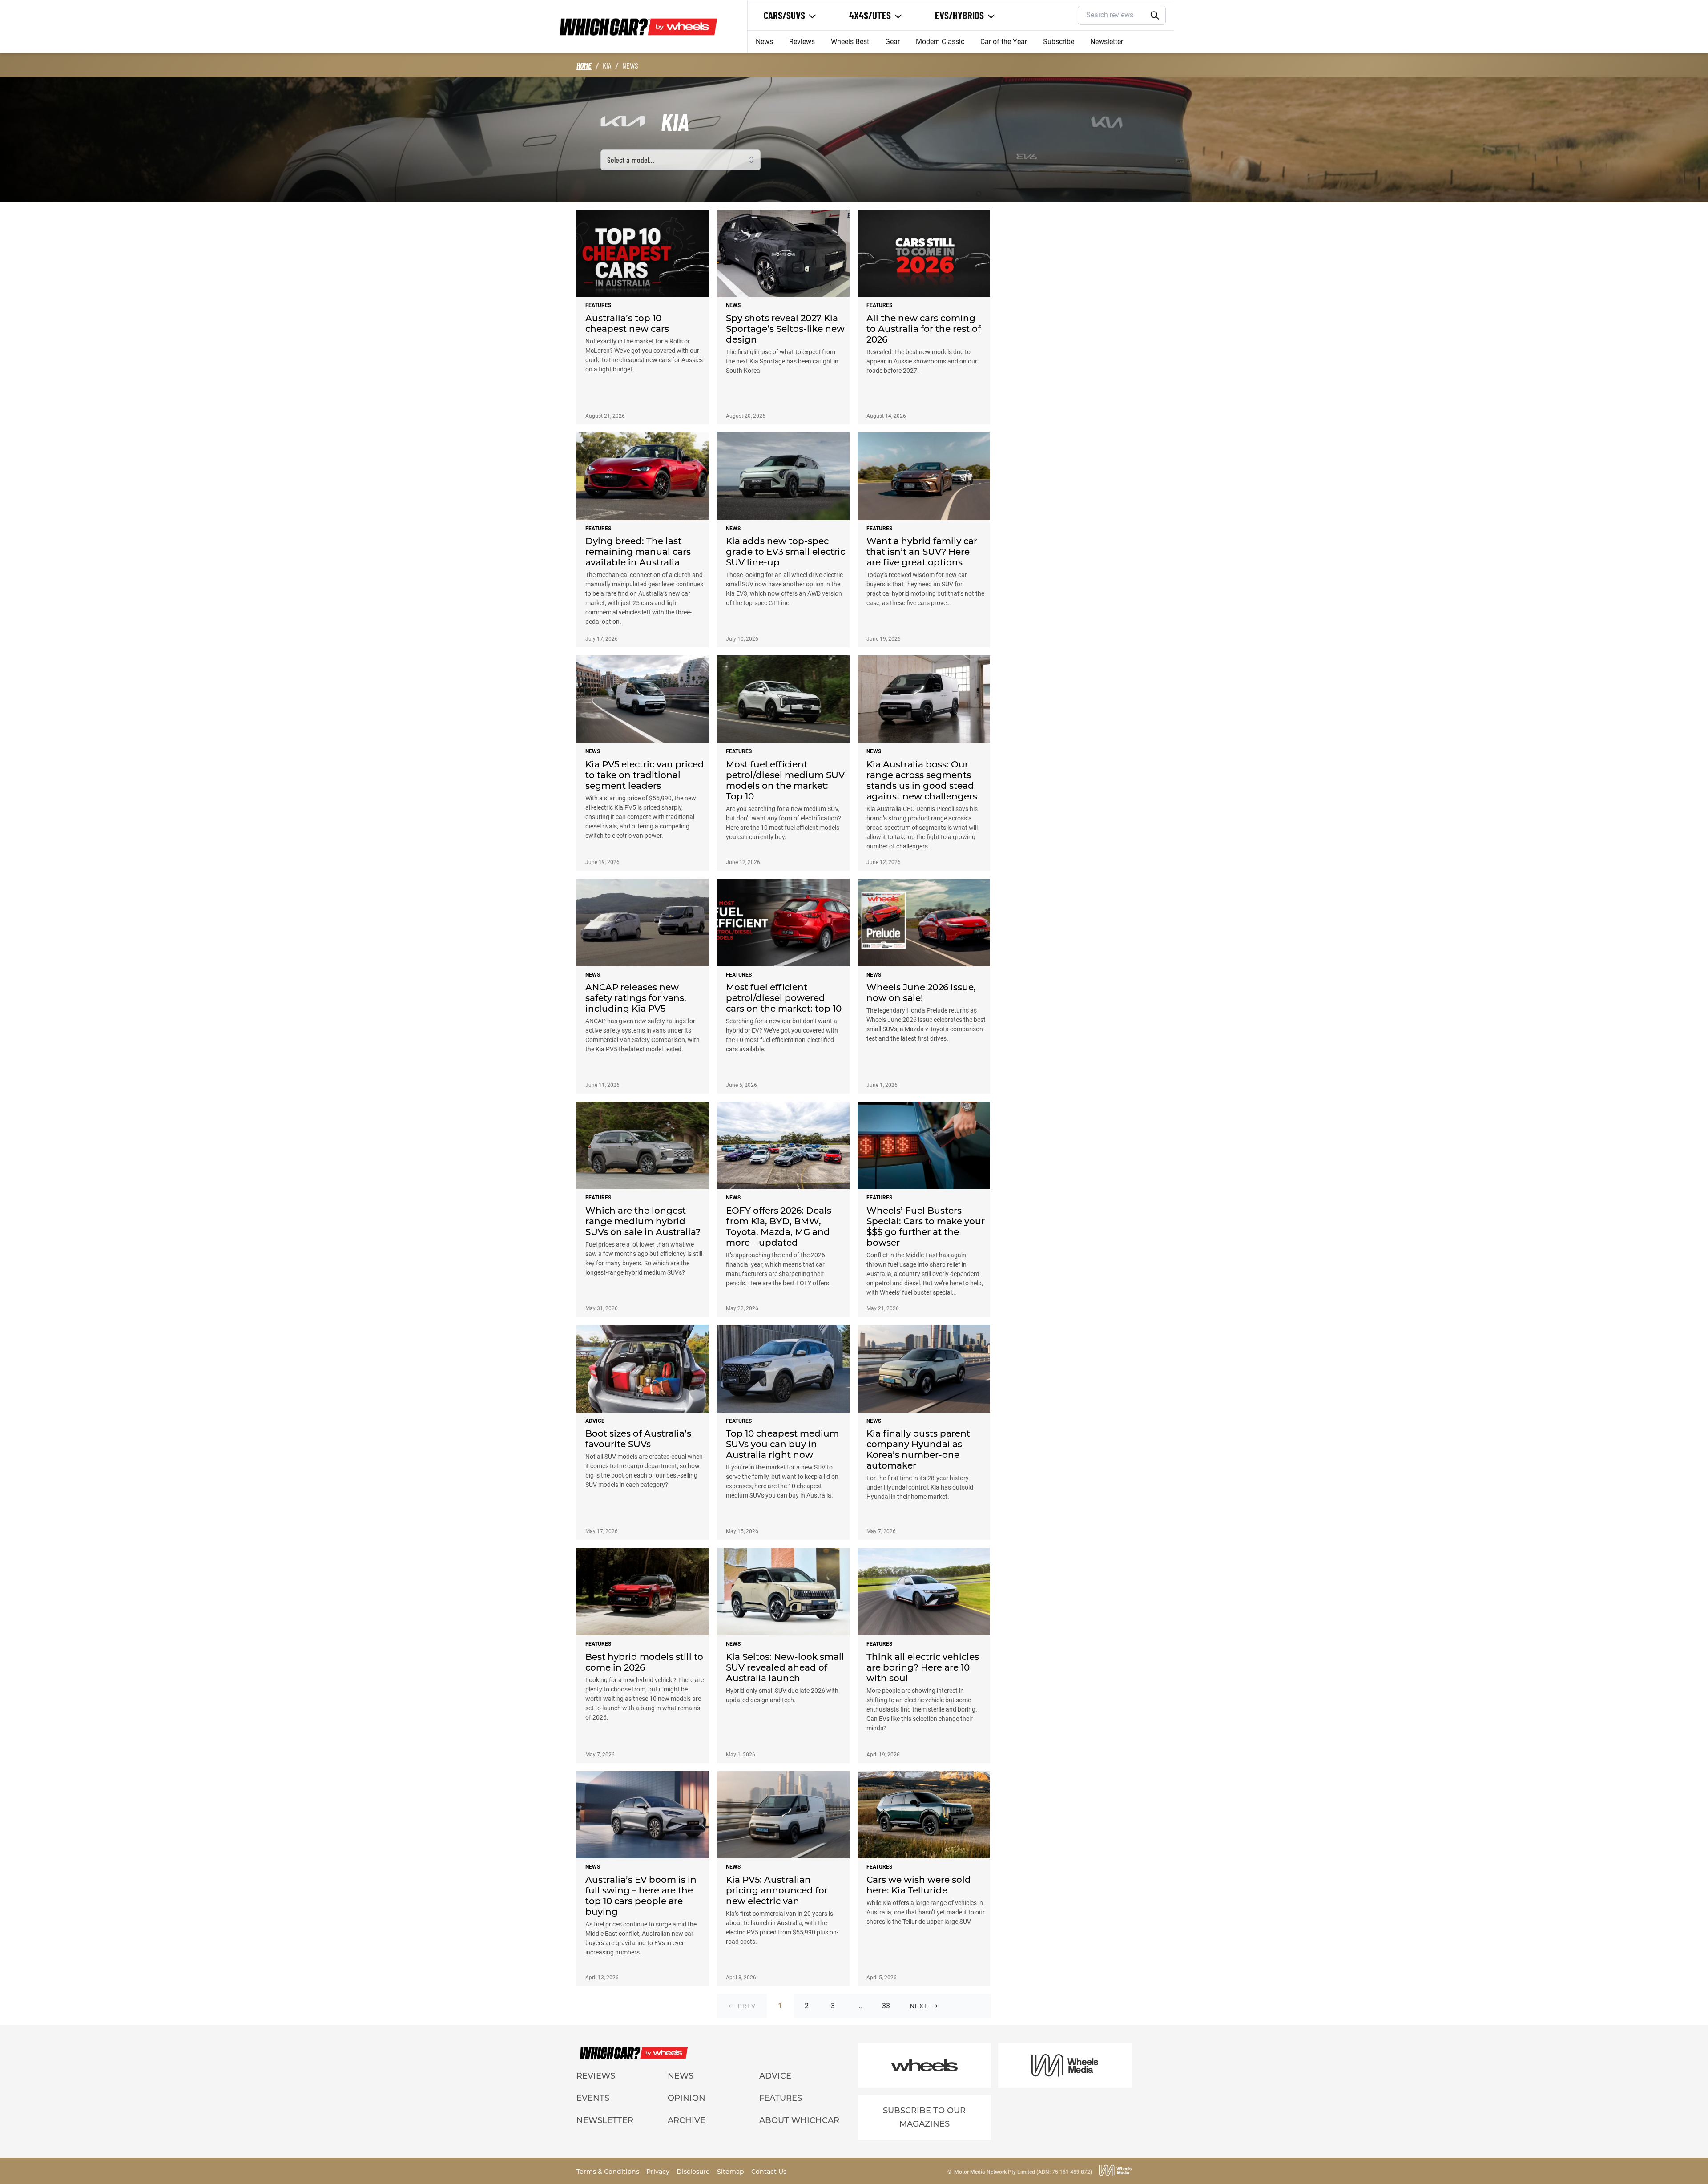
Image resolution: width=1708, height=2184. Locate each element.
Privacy (659, 2172)
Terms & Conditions (609, 2172)
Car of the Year (1004, 42)
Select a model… (631, 160)
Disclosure (694, 2172)
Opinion (687, 2098)
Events (593, 2098)
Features (781, 2098)
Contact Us (769, 2172)
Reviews (802, 42)
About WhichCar (799, 2120)
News (764, 42)
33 (886, 2006)
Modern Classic (940, 42)
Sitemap (731, 2172)
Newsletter (1107, 42)
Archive (687, 2120)
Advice (775, 2076)
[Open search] (1155, 16)
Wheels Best (850, 42)
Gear (892, 42)
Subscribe (1059, 42)
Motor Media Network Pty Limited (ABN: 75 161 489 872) (1023, 2172)
